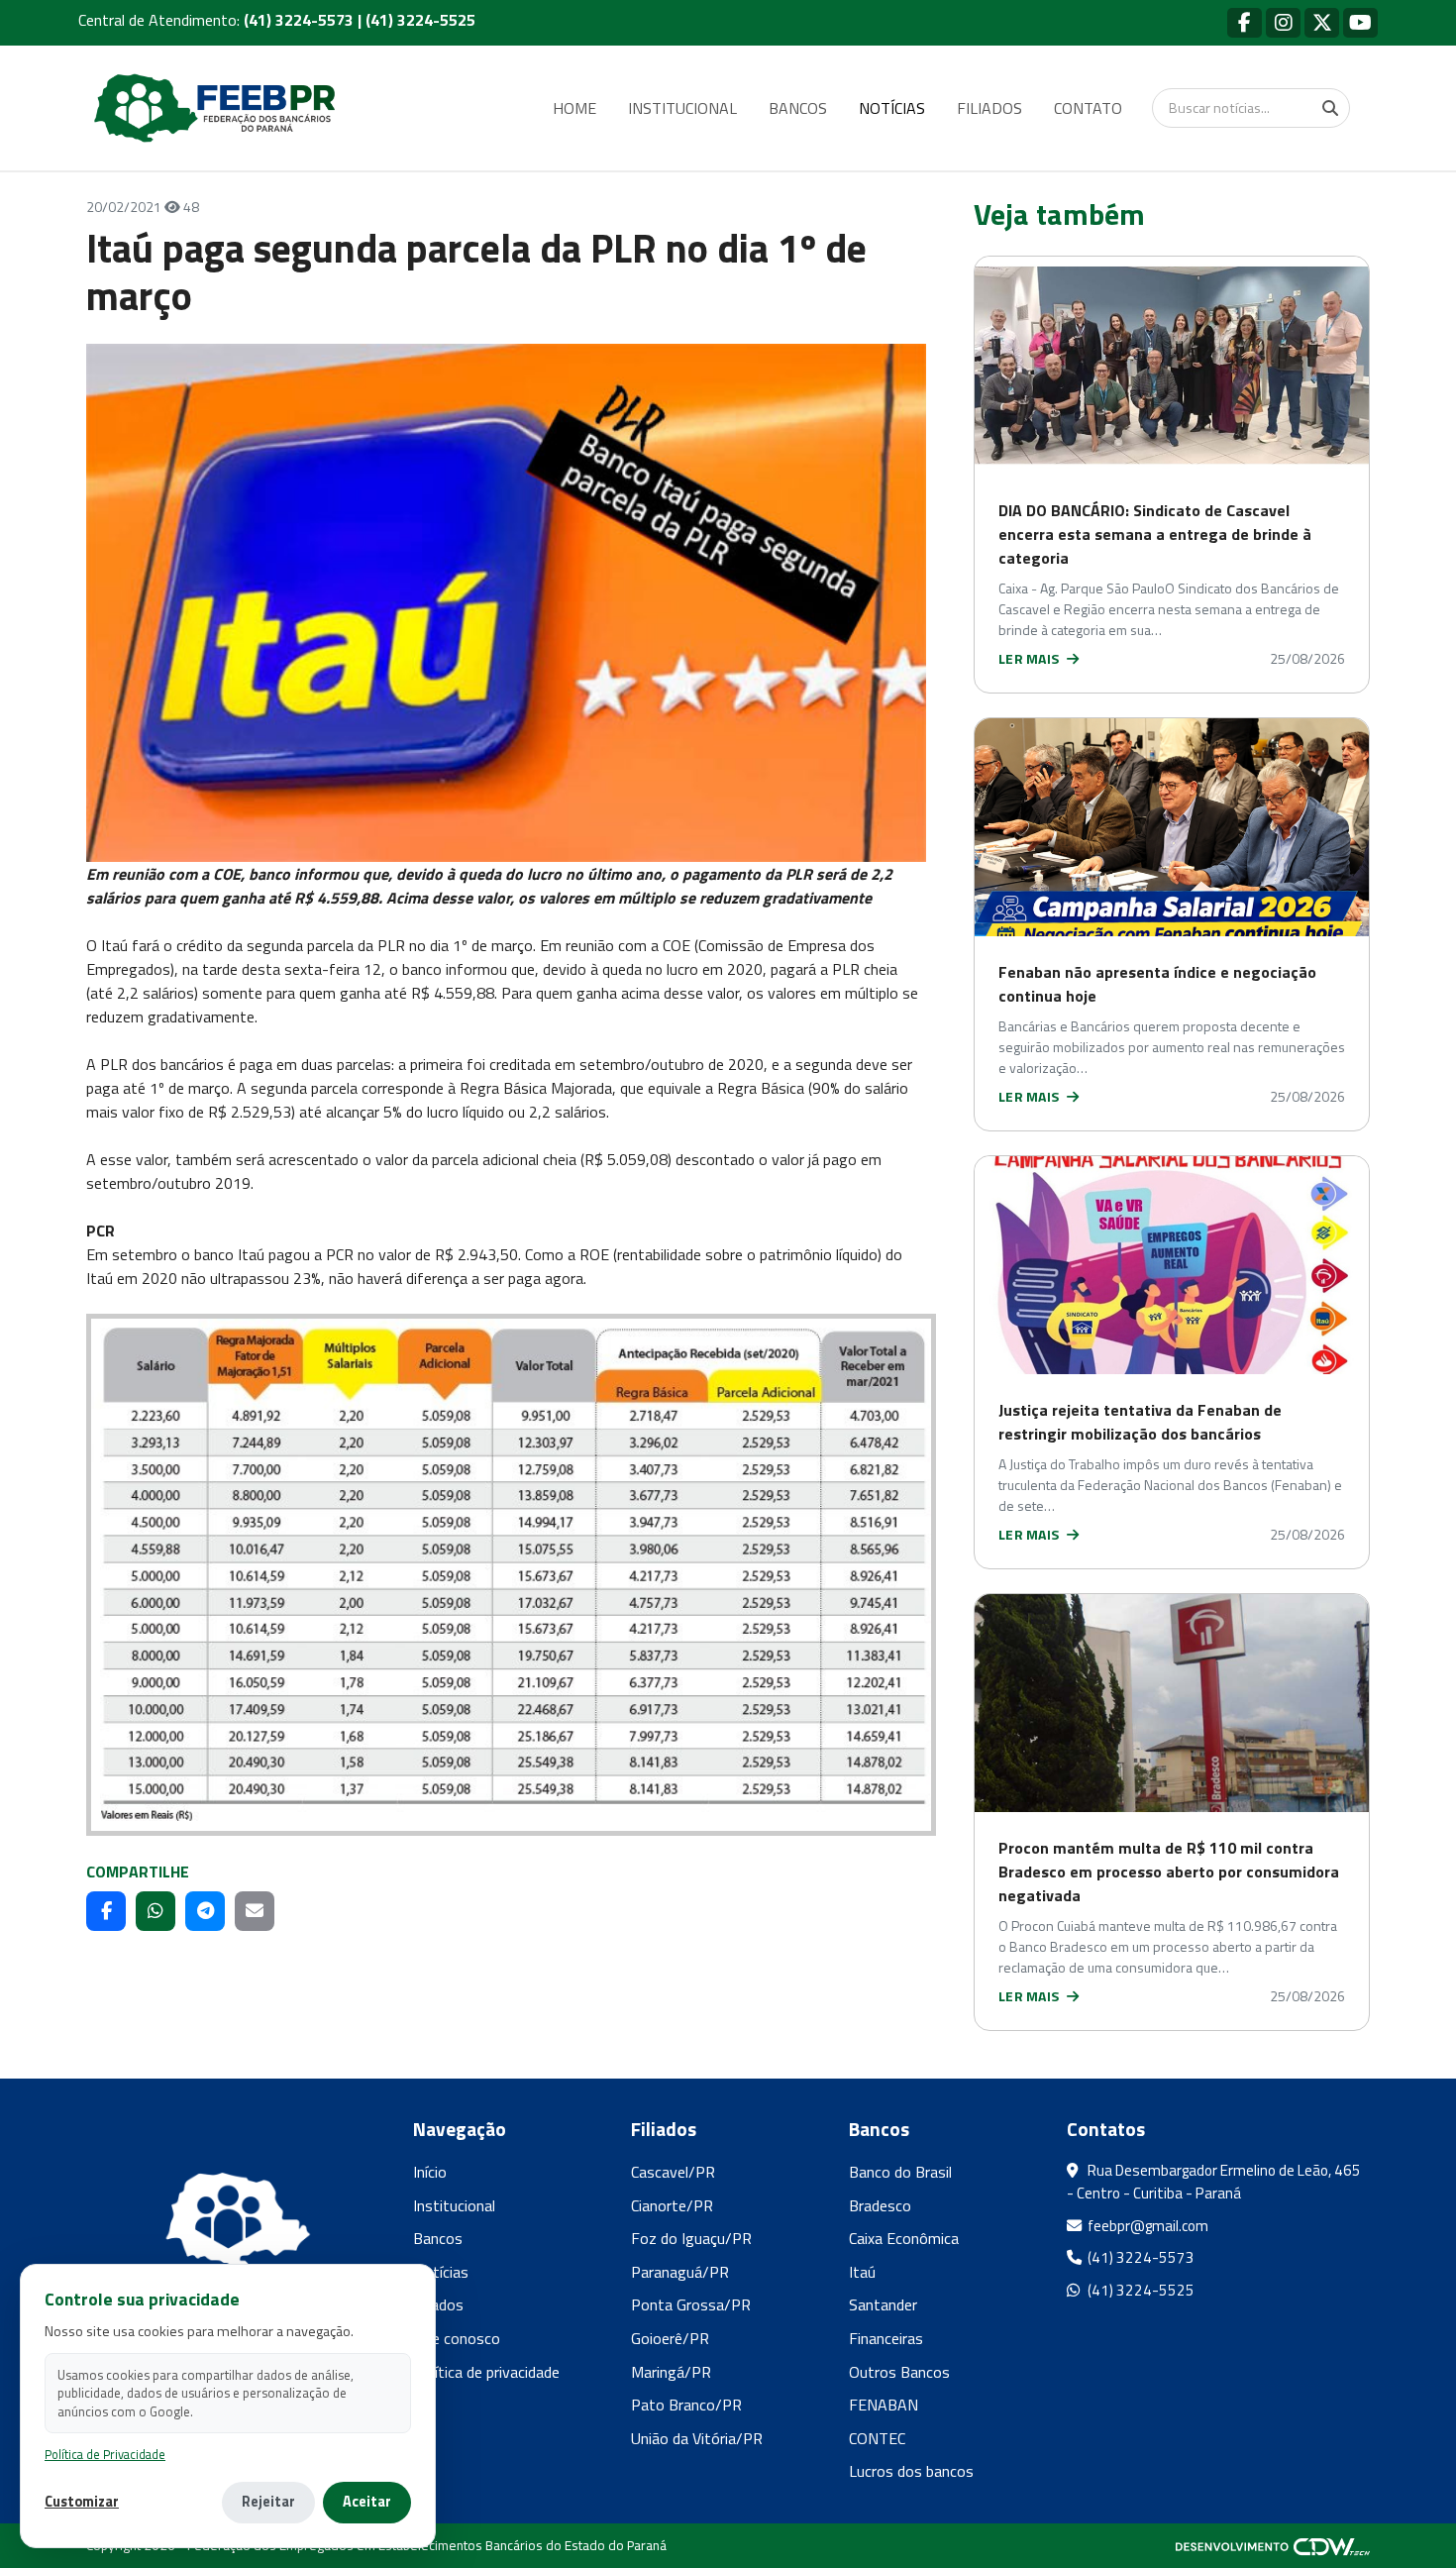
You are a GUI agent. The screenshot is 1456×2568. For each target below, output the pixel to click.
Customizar (82, 2502)
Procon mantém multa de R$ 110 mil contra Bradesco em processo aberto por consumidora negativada (1169, 1872)
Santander (883, 2304)
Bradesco (880, 2205)
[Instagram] (1283, 22)
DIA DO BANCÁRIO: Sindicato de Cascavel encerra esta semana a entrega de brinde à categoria (1155, 534)
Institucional (454, 2205)
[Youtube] (1360, 22)
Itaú (862, 2272)
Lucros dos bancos (911, 2471)
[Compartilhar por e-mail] (255, 1911)
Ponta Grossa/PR (691, 2304)
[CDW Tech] (1273, 2545)
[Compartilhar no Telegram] (205, 1911)
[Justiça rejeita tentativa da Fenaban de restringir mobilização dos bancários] (1172, 1265)
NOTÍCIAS (892, 108)
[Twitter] (1322, 22)
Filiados (438, 2304)
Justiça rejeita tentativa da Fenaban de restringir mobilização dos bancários (1140, 1422)
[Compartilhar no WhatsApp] (156, 1911)
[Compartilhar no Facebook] (106, 1911)
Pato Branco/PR (686, 2405)
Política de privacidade (486, 2372)
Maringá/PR (671, 2372)
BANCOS (798, 108)
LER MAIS (1031, 658)
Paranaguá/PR (680, 2272)
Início (430, 2172)
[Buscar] (1330, 108)
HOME (574, 108)
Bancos (438, 2238)
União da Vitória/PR (697, 2438)
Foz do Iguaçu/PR (691, 2238)
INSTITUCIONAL (682, 108)
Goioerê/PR (670, 2338)
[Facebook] (1245, 22)
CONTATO (1088, 108)
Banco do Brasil (900, 2172)
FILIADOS (989, 108)
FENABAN (884, 2405)
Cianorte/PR (672, 2205)
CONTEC (877, 2438)
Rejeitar (268, 2502)
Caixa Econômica (904, 2238)
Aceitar (367, 2502)
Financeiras (886, 2338)
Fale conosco (457, 2338)
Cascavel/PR (673, 2172)
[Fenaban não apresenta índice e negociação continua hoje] (1172, 827)
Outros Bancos (899, 2372)
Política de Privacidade (105, 2455)
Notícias (441, 2272)
